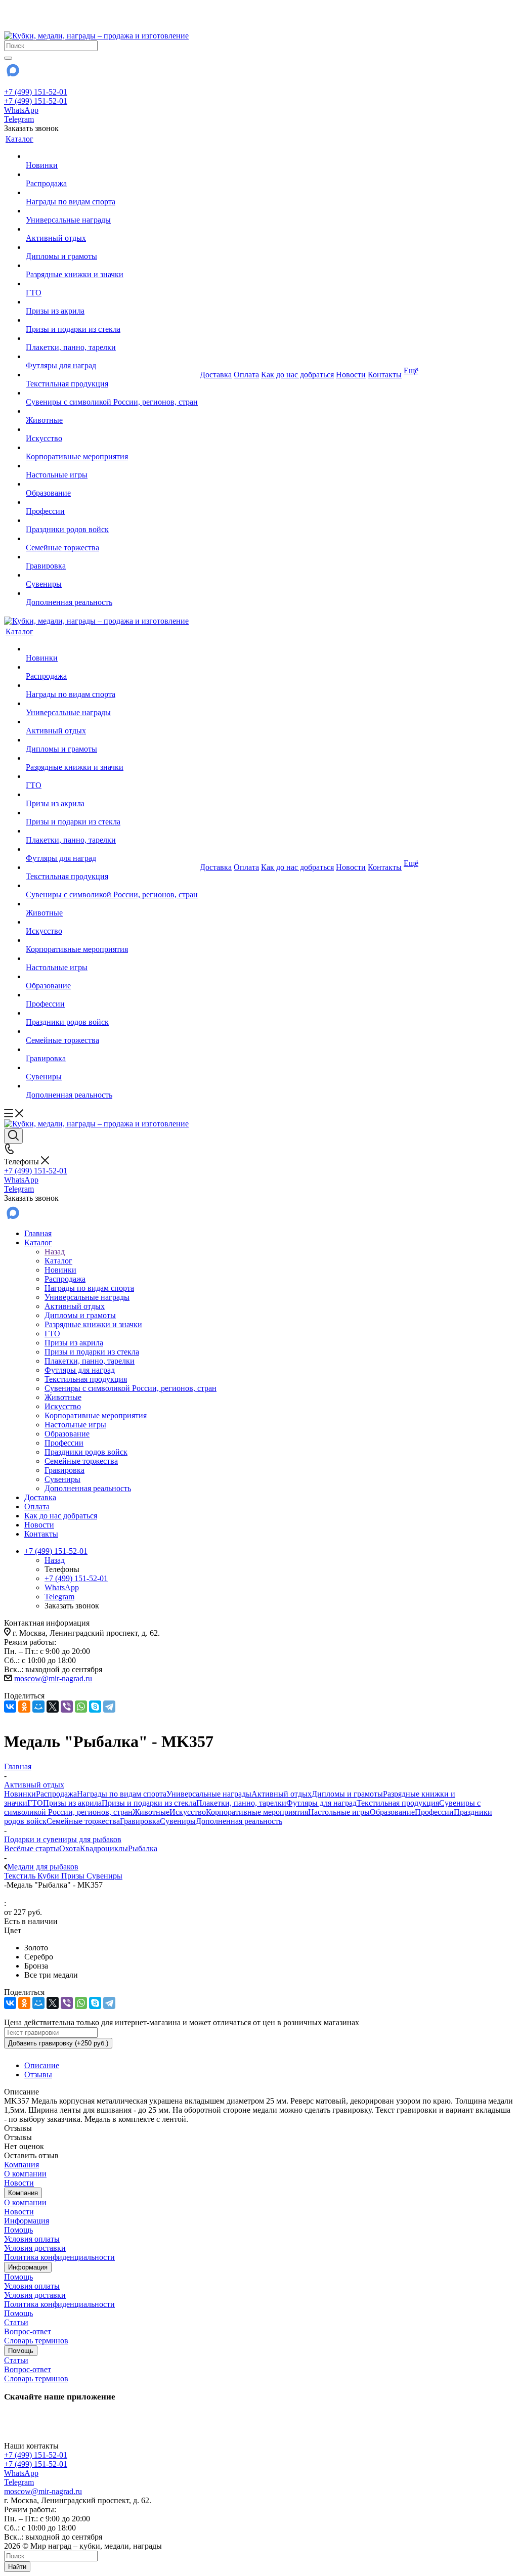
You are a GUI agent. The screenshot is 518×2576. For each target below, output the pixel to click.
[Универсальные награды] (112, 211)
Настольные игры (339, 1812)
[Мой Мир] (38, 1707)
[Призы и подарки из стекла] (112, 320)
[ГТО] (112, 284)
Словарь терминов (36, 2341)
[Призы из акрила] (112, 302)
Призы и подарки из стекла (149, 1803)
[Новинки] (112, 156)
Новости (19, 2183)
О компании (25, 2174)
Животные (151, 1812)
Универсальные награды (209, 1794)
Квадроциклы (104, 1848)
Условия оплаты (32, 2239)
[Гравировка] (112, 557)
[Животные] (112, 411)
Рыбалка (143, 1848)
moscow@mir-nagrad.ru (53, 1678)
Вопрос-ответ (28, 2331)
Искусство (188, 1812)
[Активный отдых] (112, 229)
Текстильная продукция (398, 1803)
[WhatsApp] (81, 1707)
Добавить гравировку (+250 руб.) (58, 2043)
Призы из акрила (72, 1803)
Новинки (20, 1794)
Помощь (18, 2230)
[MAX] (12, 74)
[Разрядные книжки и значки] (112, 266)
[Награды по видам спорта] (112, 193)
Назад (55, 1252)
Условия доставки (35, 2248)
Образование (392, 1812)
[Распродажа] (112, 174)
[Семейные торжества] (112, 539)
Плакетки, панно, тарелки (241, 1803)
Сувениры (178, 1821)
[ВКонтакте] (10, 1707)
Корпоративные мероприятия (257, 1812)
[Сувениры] (112, 575)
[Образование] (112, 484)
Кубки (49, 1876)
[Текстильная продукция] (112, 375)
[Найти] (8, 58)
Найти (17, 2567)
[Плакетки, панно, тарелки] (112, 338)
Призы (74, 1876)
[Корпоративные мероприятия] (112, 448)
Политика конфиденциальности (59, 2257)
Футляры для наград (321, 1803)
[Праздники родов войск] (112, 520)
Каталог (58, 1261)
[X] (53, 1707)
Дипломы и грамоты (347, 1794)
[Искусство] (112, 429)
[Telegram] (109, 1707)
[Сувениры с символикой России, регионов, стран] (112, 393)
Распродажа (56, 1794)
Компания (21, 2165)
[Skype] (95, 1707)
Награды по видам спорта (122, 1794)
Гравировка (140, 1821)
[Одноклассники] (24, 1707)
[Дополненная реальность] (112, 593)
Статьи (16, 2322)
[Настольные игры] (112, 466)
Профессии (434, 1812)
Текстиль (21, 1876)
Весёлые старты (32, 1848)
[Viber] (67, 1707)
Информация (27, 2221)
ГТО (35, 1803)
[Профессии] (112, 502)
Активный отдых (282, 1794)
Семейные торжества (83, 1821)
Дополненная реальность (239, 1821)
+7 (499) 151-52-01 (36, 92)
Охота (70, 1848)
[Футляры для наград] (112, 357)
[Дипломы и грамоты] (112, 247)
